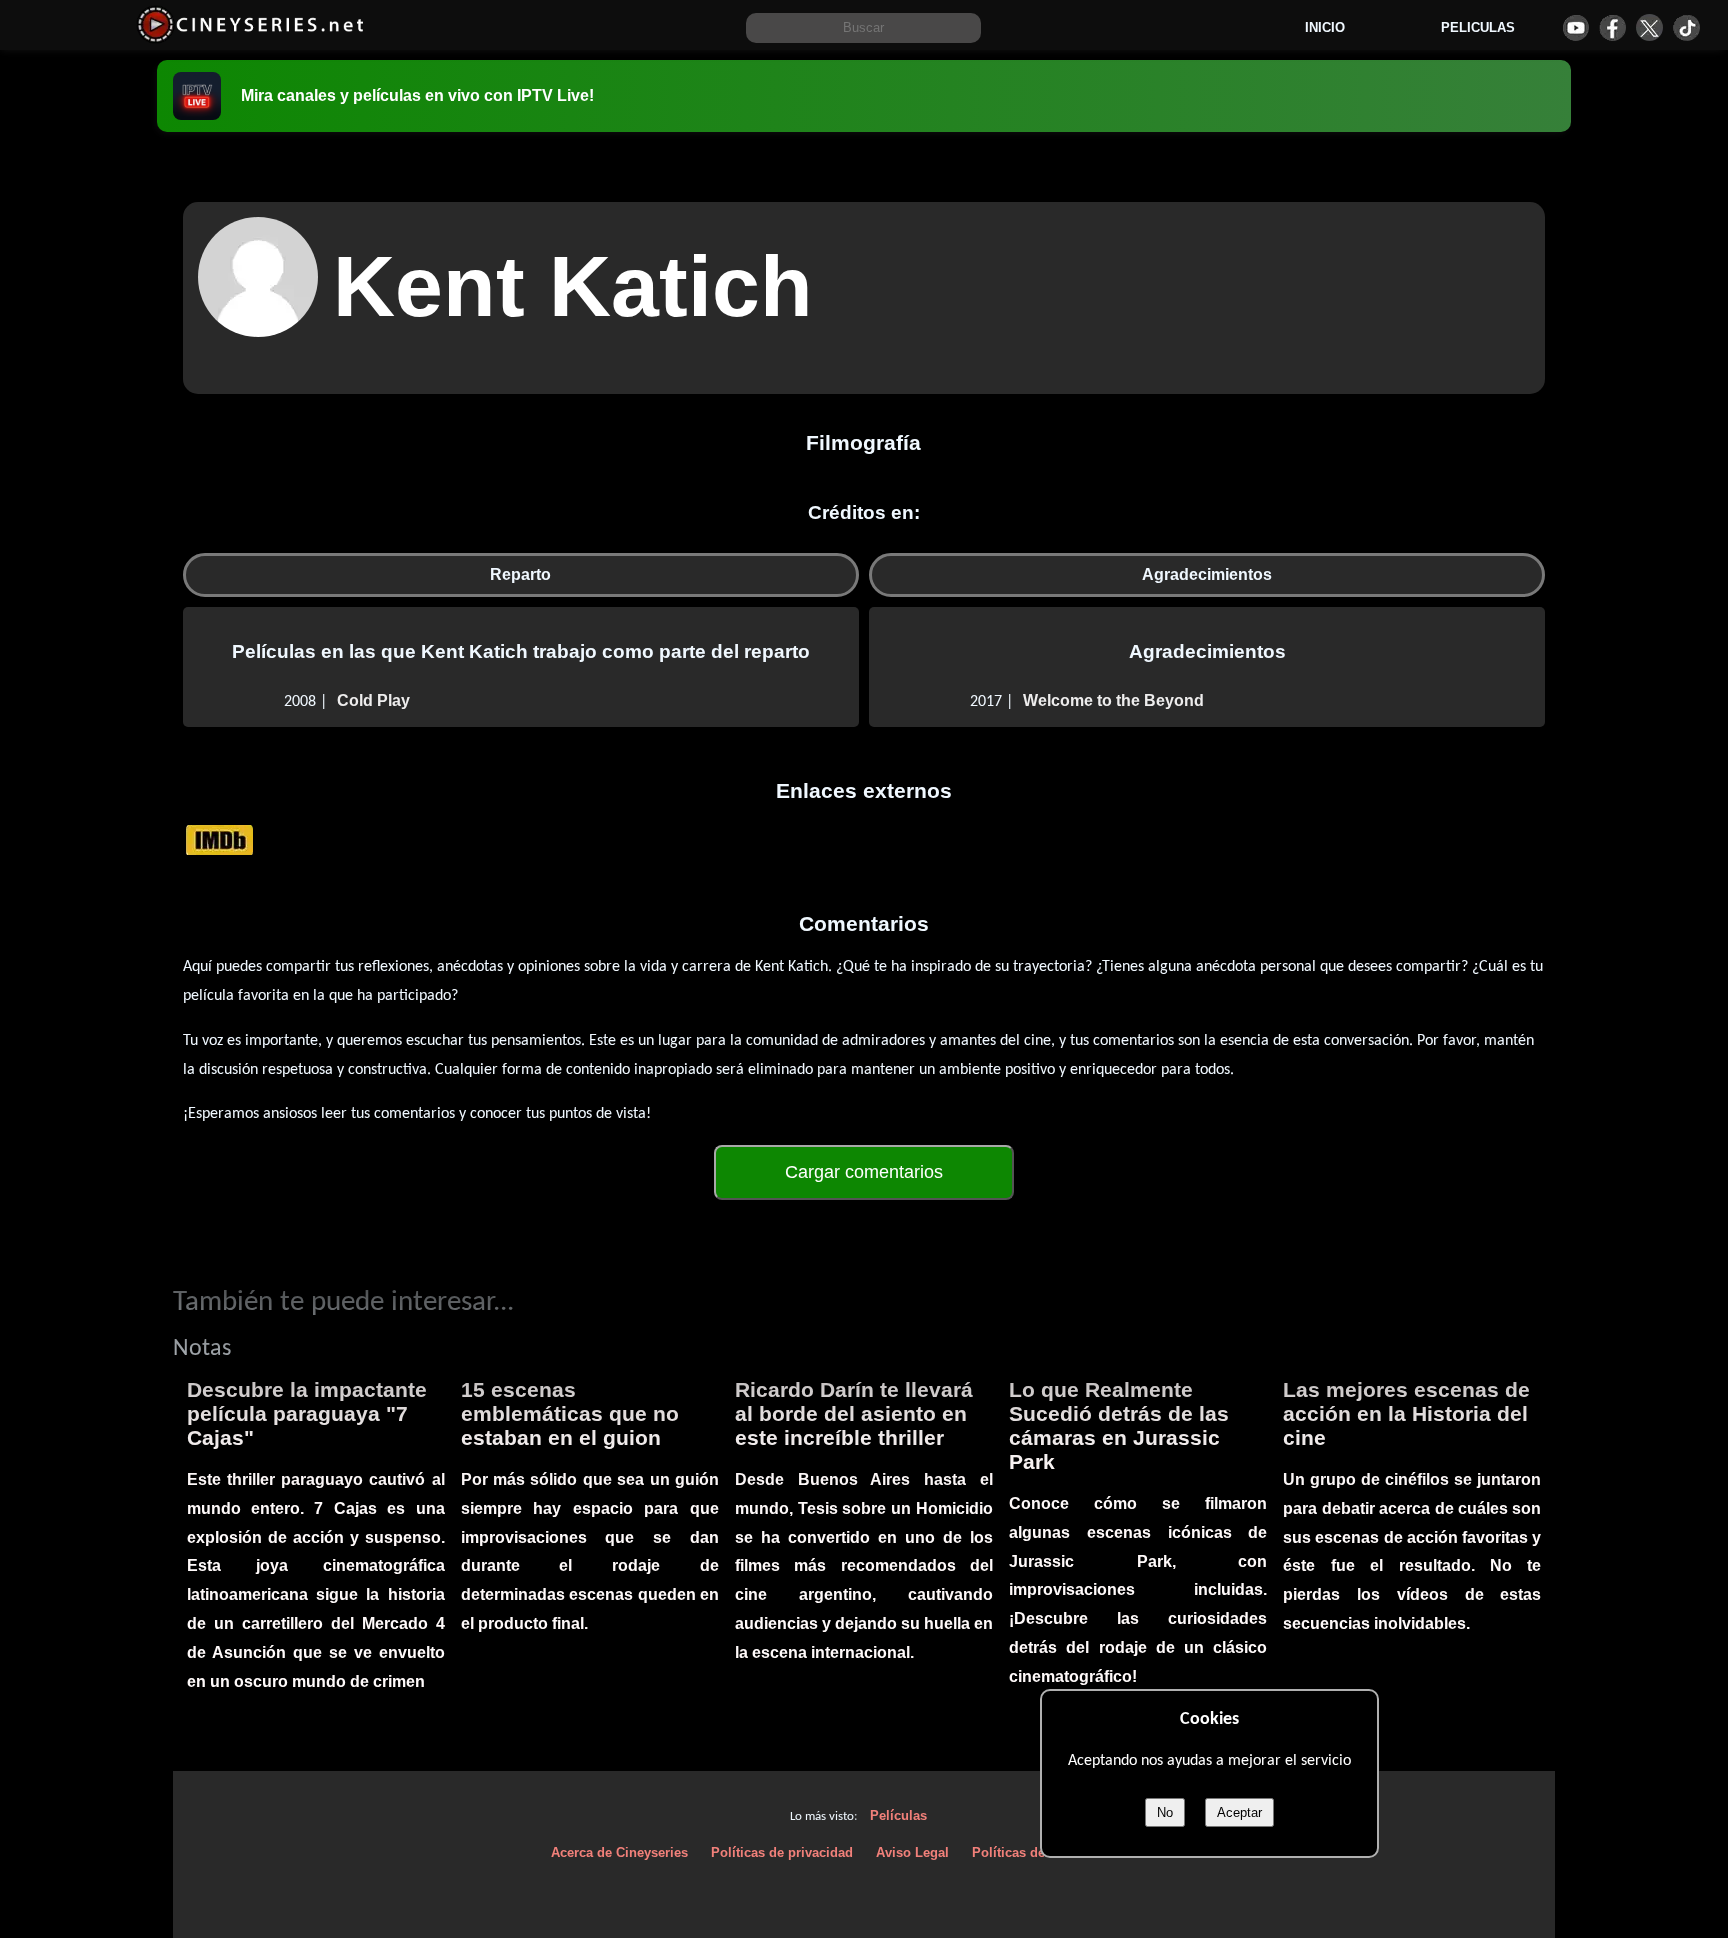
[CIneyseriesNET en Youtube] (1575, 27)
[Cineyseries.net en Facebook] (1612, 27)
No (1165, 1812)
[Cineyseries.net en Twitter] (1649, 27)
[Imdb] (219, 838)
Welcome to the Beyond (1113, 700)
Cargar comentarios (864, 1172)
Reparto (520, 574)
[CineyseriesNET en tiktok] (1686, 27)
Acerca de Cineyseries (619, 1852)
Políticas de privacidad (782, 1852)
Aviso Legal (912, 1852)
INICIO (1325, 27)
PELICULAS (1478, 27)
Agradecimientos (1207, 574)
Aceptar (1239, 1812)
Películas (898, 1815)
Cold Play (373, 700)
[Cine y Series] (250, 38)
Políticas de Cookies (1035, 1852)
